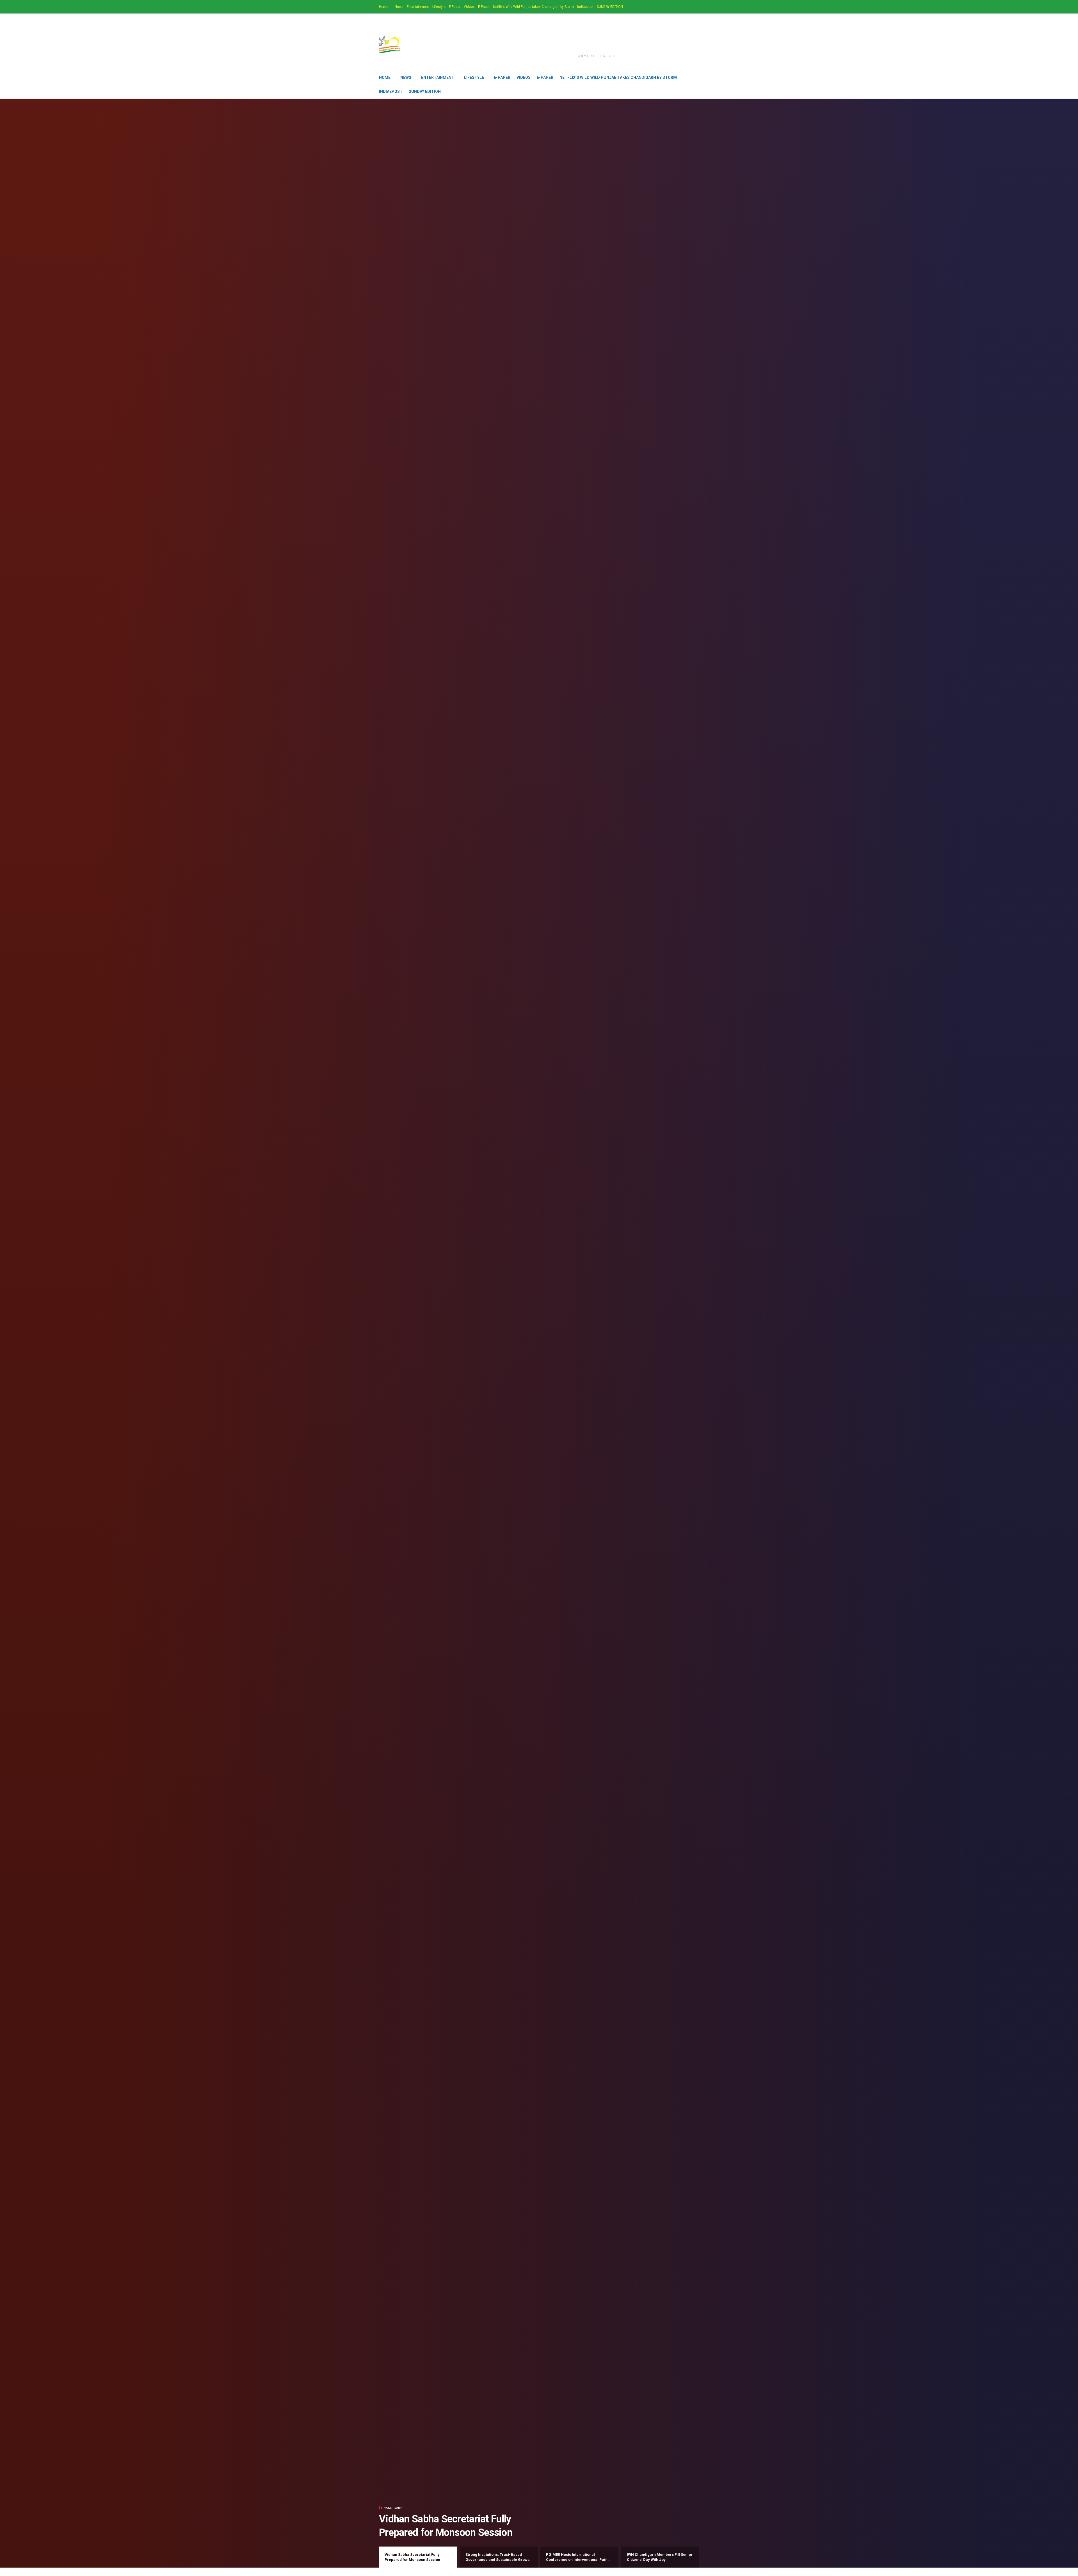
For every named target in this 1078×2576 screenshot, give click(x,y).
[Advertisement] (597, 37)
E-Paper (455, 7)
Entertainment (418, 7)
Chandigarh (392, 2508)
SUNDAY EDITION (610, 7)
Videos (469, 7)
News (399, 7)
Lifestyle (439, 7)
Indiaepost (585, 7)
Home (384, 7)
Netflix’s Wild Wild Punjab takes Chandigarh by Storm (533, 7)
